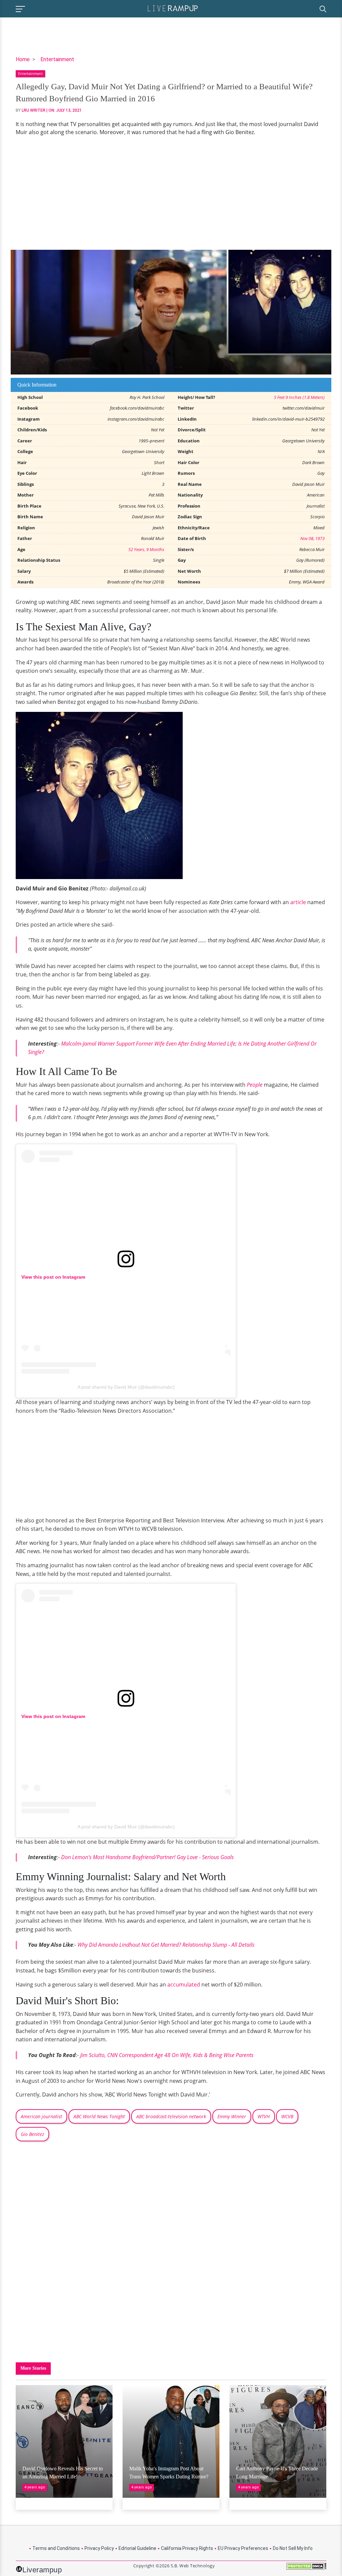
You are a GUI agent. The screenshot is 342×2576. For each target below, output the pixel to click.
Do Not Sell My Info (293, 2548)
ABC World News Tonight (99, 2116)
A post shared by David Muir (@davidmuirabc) (126, 1387)
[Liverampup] (173, 8)
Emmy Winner (232, 2116)
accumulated (184, 1984)
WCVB (287, 2116)
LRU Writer (34, 110)
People (255, 1085)
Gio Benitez (32, 2134)
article (299, 902)
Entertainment (57, 59)
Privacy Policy (99, 2548)
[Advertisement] (171, 193)
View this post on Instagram (53, 1277)
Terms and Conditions (56, 2548)
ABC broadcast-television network (171, 2116)
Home (23, 59)
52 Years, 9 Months (146, 549)
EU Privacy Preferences (243, 2548)
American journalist (41, 2116)
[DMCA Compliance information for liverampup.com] (306, 2568)
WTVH (264, 2116)
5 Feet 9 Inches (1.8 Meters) (299, 397)
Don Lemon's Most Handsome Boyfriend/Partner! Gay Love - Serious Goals (147, 1857)
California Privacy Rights (187, 2548)
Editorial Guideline (137, 2548)
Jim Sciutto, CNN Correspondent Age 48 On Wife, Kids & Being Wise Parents (167, 2055)
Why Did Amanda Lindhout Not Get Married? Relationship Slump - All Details (166, 1945)
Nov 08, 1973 (312, 538)
